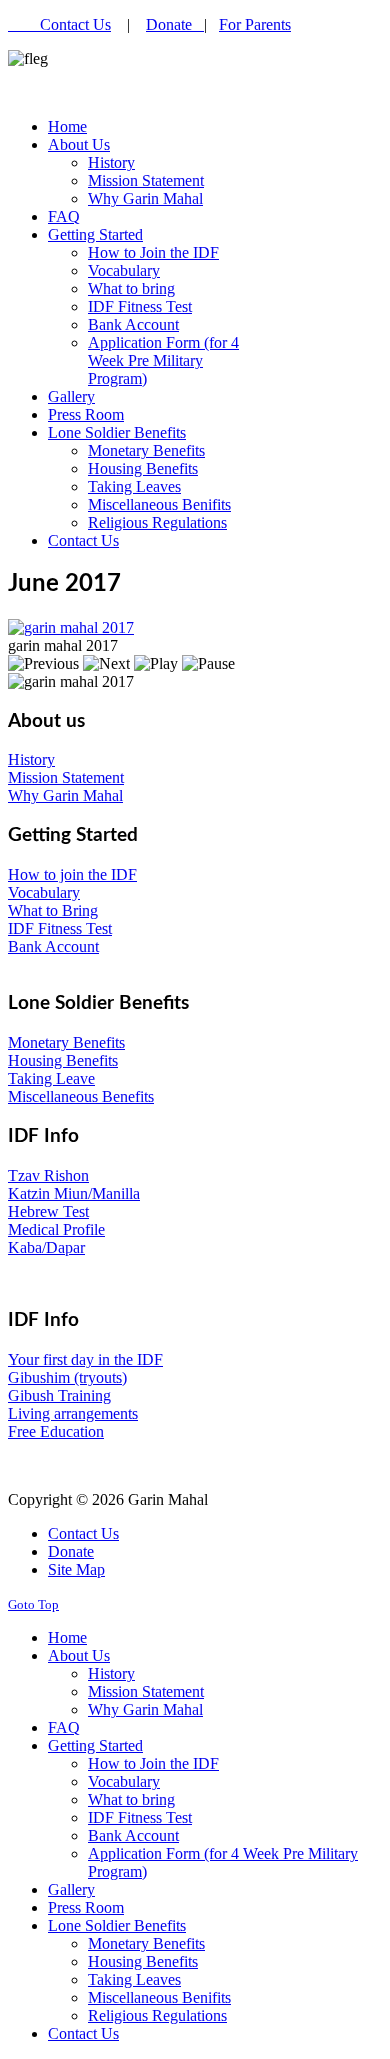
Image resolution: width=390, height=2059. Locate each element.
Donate (175, 24)
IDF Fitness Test (60, 928)
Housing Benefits (63, 1060)
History (31, 759)
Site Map (76, 1569)
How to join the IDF (72, 874)
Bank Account (53, 946)
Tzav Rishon (48, 1175)
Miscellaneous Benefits (81, 1096)
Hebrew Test (48, 1211)
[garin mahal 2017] (71, 627)
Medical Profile (56, 1229)
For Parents (255, 24)
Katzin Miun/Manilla (74, 1193)
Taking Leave (51, 1078)
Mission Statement (66, 777)
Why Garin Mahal (65, 795)
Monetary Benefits (66, 1042)
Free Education (56, 1431)
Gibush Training (59, 1395)
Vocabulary (44, 892)
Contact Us (75, 24)
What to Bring (53, 910)
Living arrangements (73, 1413)
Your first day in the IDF (85, 1359)
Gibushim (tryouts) (67, 1377)
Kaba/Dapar (46, 1247)
